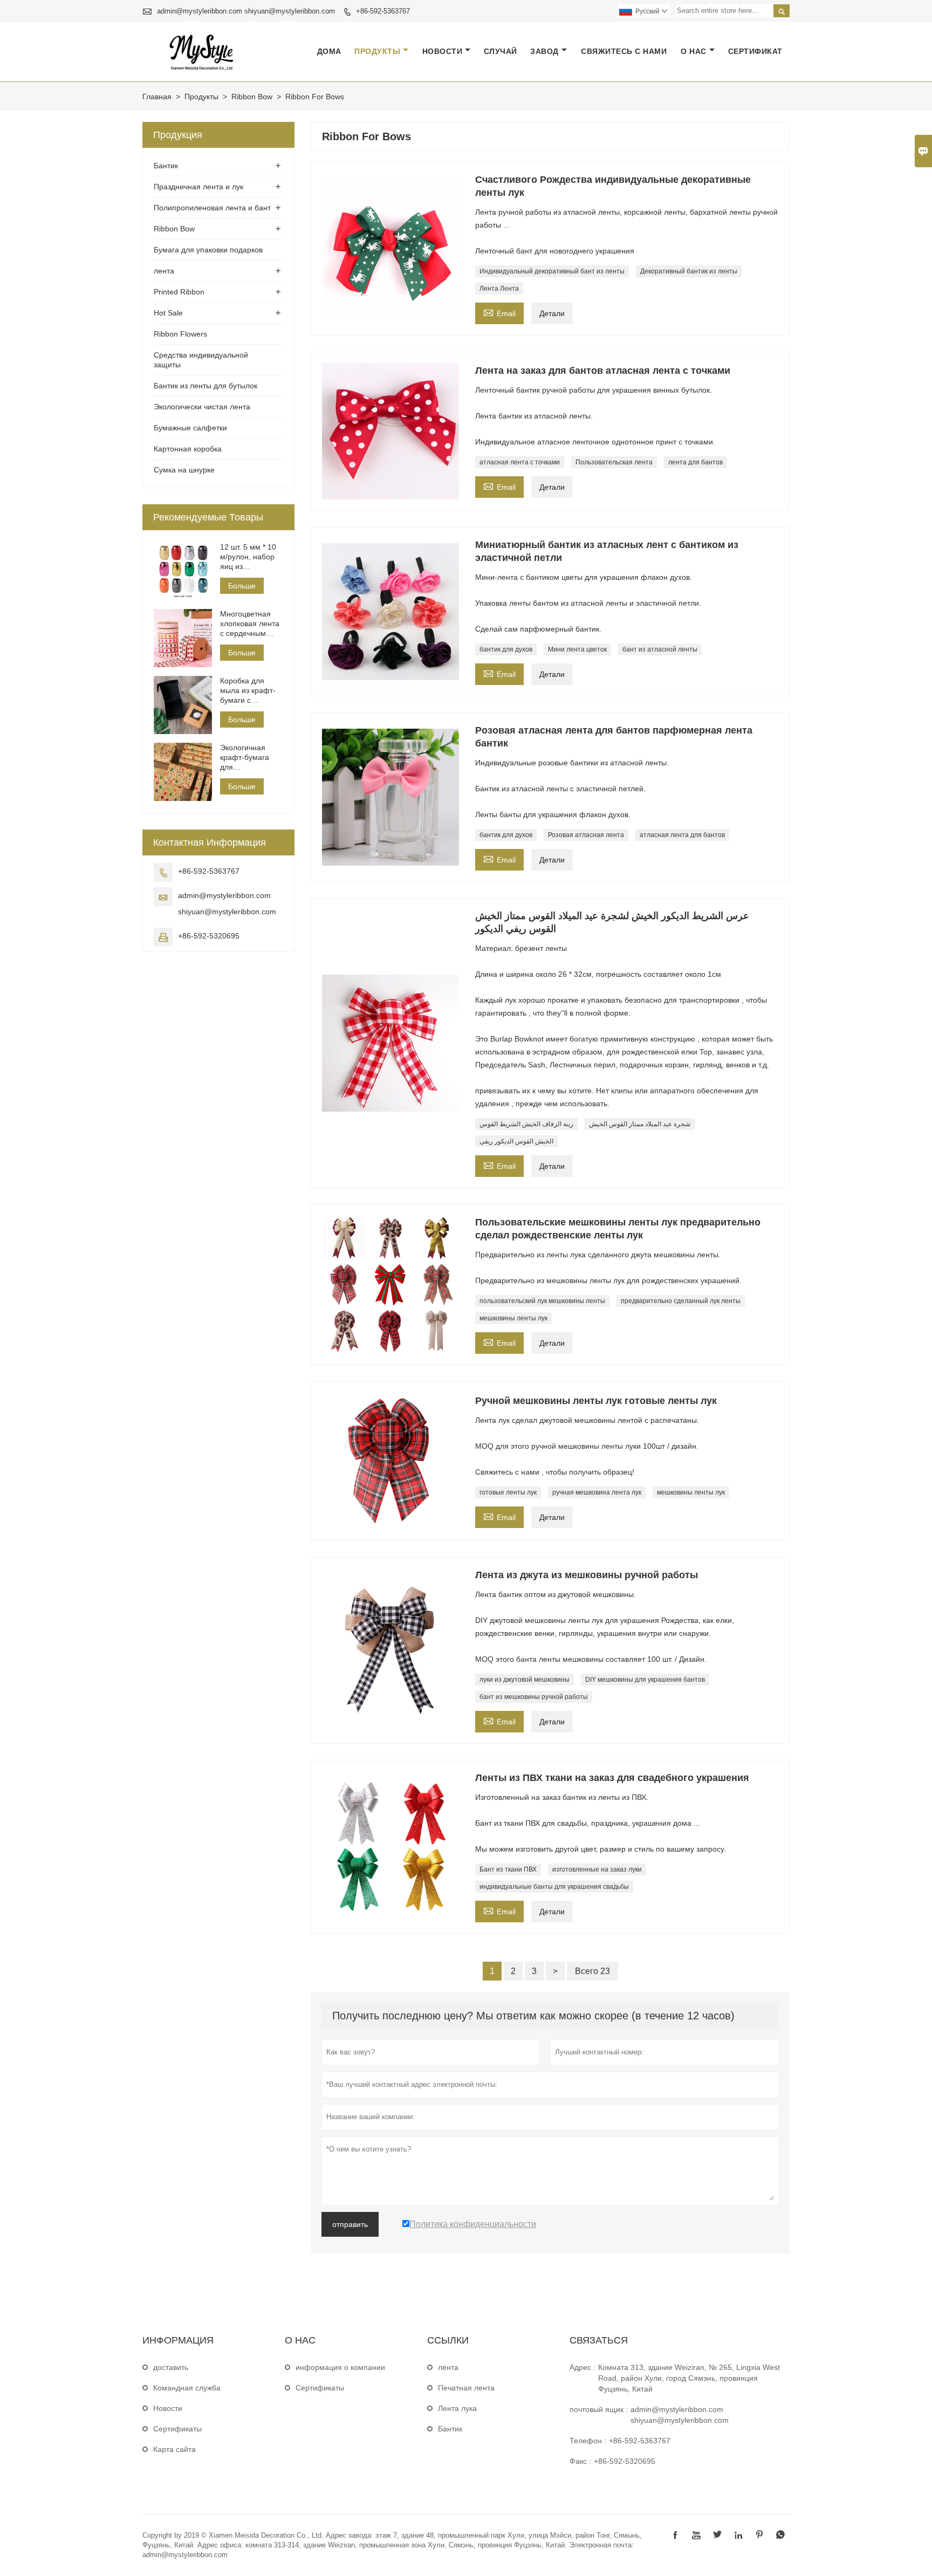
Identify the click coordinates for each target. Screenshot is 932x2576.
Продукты (377, 51)
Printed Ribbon (179, 292)
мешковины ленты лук (513, 1318)
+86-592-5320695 (209, 936)
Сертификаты (177, 2429)
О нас (694, 51)
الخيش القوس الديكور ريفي (516, 1141)
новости (443, 51)
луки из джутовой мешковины (525, 1680)
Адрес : (582, 2367)
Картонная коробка (188, 449)
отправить (350, 2224)
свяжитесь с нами (624, 51)
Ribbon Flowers (180, 334)
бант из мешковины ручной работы (534, 1697)
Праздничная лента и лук (198, 187)
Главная (157, 97)
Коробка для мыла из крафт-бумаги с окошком (248, 691)
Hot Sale (168, 313)
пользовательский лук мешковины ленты (542, 1301)
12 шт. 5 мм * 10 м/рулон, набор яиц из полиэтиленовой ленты (249, 557)
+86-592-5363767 (383, 11)
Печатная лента (466, 2388)
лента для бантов (695, 462)
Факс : (580, 2461)
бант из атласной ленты (660, 649)
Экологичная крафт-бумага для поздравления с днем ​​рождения (248, 758)
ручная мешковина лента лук (597, 1492)
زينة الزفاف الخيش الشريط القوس (526, 1124)
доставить (171, 2367)
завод (544, 51)
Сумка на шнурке (184, 470)
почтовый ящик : (599, 2409)
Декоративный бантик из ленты (689, 271)
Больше (242, 586)
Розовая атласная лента (586, 835)
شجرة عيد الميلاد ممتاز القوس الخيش (640, 1124)
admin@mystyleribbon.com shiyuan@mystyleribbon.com (246, 11)
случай (501, 51)
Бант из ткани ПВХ (508, 1869)
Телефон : (588, 2441)
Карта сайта (174, 2449)
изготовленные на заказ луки (597, 1869)
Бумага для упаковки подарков (208, 250)
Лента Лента (499, 289)
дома (329, 51)
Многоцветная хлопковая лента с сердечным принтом (250, 624)
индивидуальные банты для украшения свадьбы (554, 1887)
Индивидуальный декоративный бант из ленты (552, 271)
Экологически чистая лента (202, 407)
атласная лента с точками (520, 462)
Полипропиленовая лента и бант (212, 208)
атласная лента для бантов (682, 835)
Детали (552, 313)
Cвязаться (599, 2340)
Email (499, 312)
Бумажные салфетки (190, 428)
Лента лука (457, 2408)
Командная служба (187, 2388)
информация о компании (340, 2367)
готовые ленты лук (508, 1492)
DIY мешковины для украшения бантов (645, 1680)
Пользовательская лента (614, 462)
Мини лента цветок (577, 649)
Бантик (166, 166)
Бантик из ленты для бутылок (205, 386)
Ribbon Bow (252, 97)
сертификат (755, 51)
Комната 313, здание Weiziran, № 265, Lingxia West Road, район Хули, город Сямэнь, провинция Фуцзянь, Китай (689, 2378)
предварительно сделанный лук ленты (681, 1301)
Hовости (168, 2408)
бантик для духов (506, 649)
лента (164, 271)
